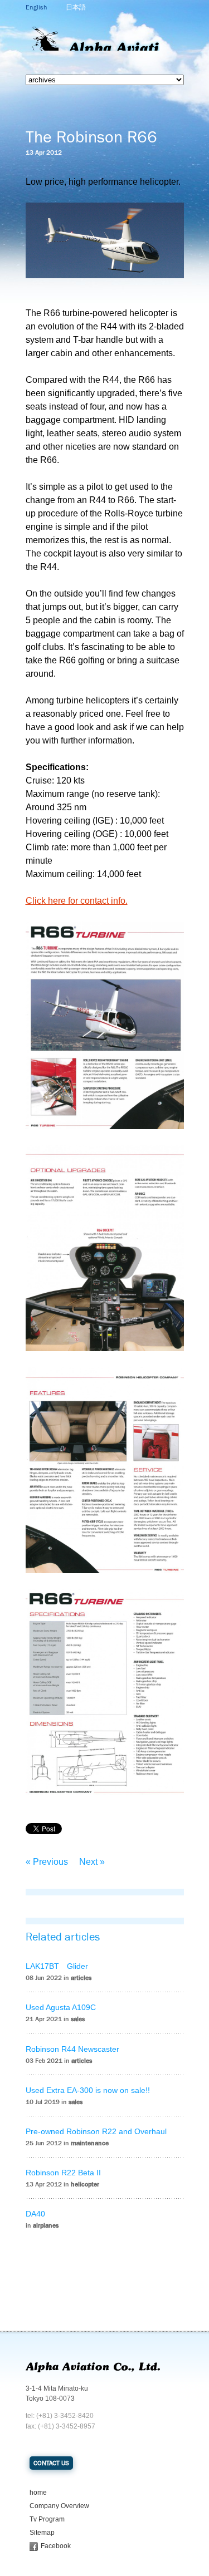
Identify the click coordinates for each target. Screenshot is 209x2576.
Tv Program (47, 2519)
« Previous (47, 1862)
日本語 (76, 7)
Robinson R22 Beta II (63, 2173)
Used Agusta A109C (61, 2007)
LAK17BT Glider (57, 1966)
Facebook (56, 2546)
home (38, 2493)
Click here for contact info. (77, 901)
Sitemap (42, 2533)
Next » (92, 1862)
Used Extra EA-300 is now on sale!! (88, 2090)
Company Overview (59, 2506)
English (36, 7)
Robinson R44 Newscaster (72, 2049)
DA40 (35, 2214)
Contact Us (51, 2463)
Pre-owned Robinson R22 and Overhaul (96, 2131)
